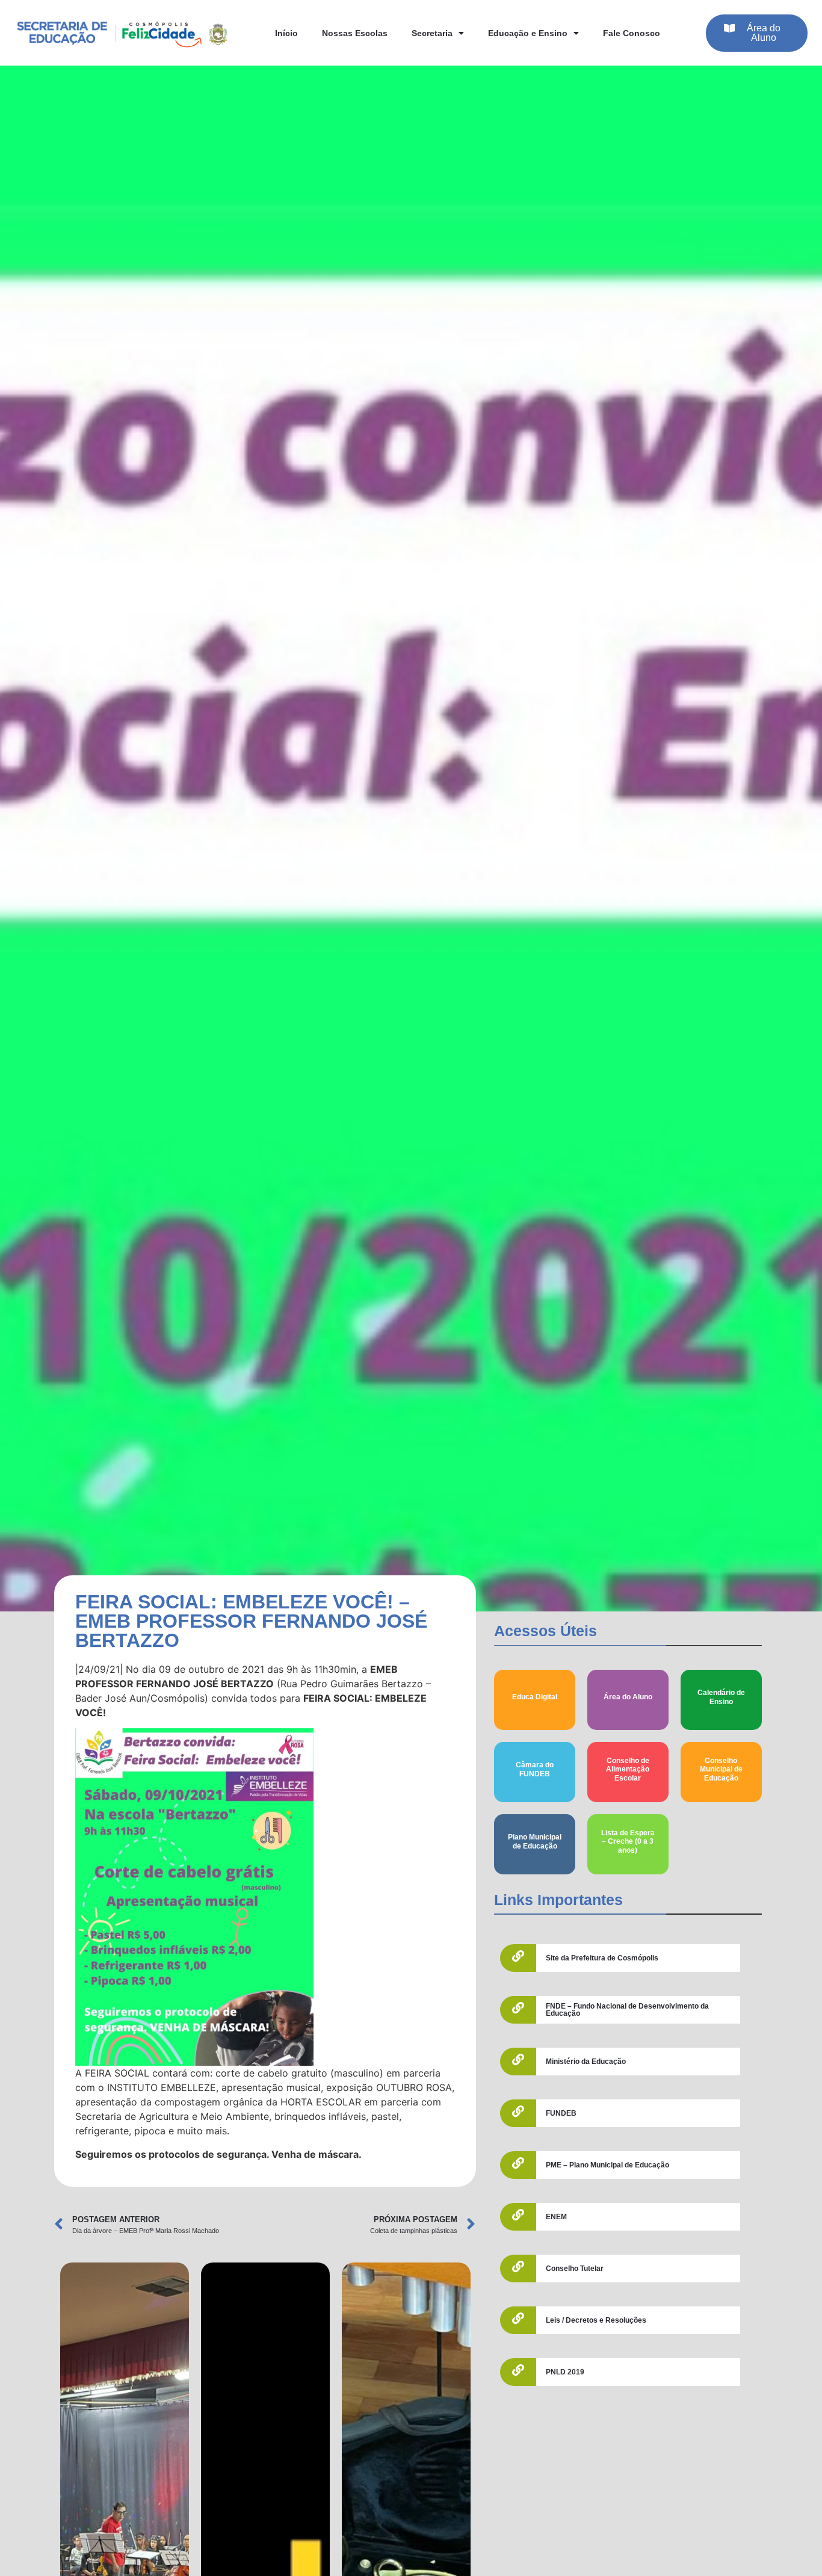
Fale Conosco (632, 33)
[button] (757, 33)
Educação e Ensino (528, 33)
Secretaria (432, 33)
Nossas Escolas (355, 33)
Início (286, 33)
